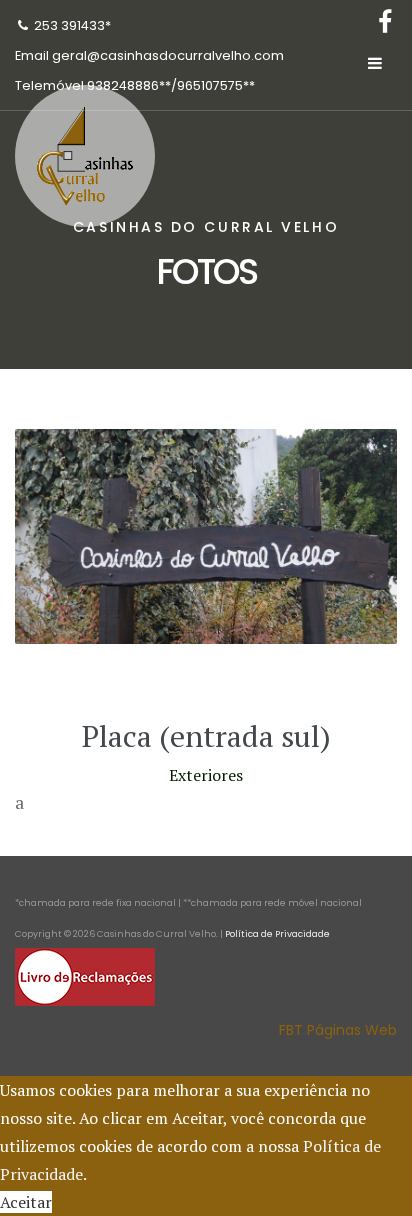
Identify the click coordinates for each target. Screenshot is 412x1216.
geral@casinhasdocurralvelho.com (168, 55)
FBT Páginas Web (338, 1030)
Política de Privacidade (277, 934)
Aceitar (26, 1202)
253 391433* (72, 25)
